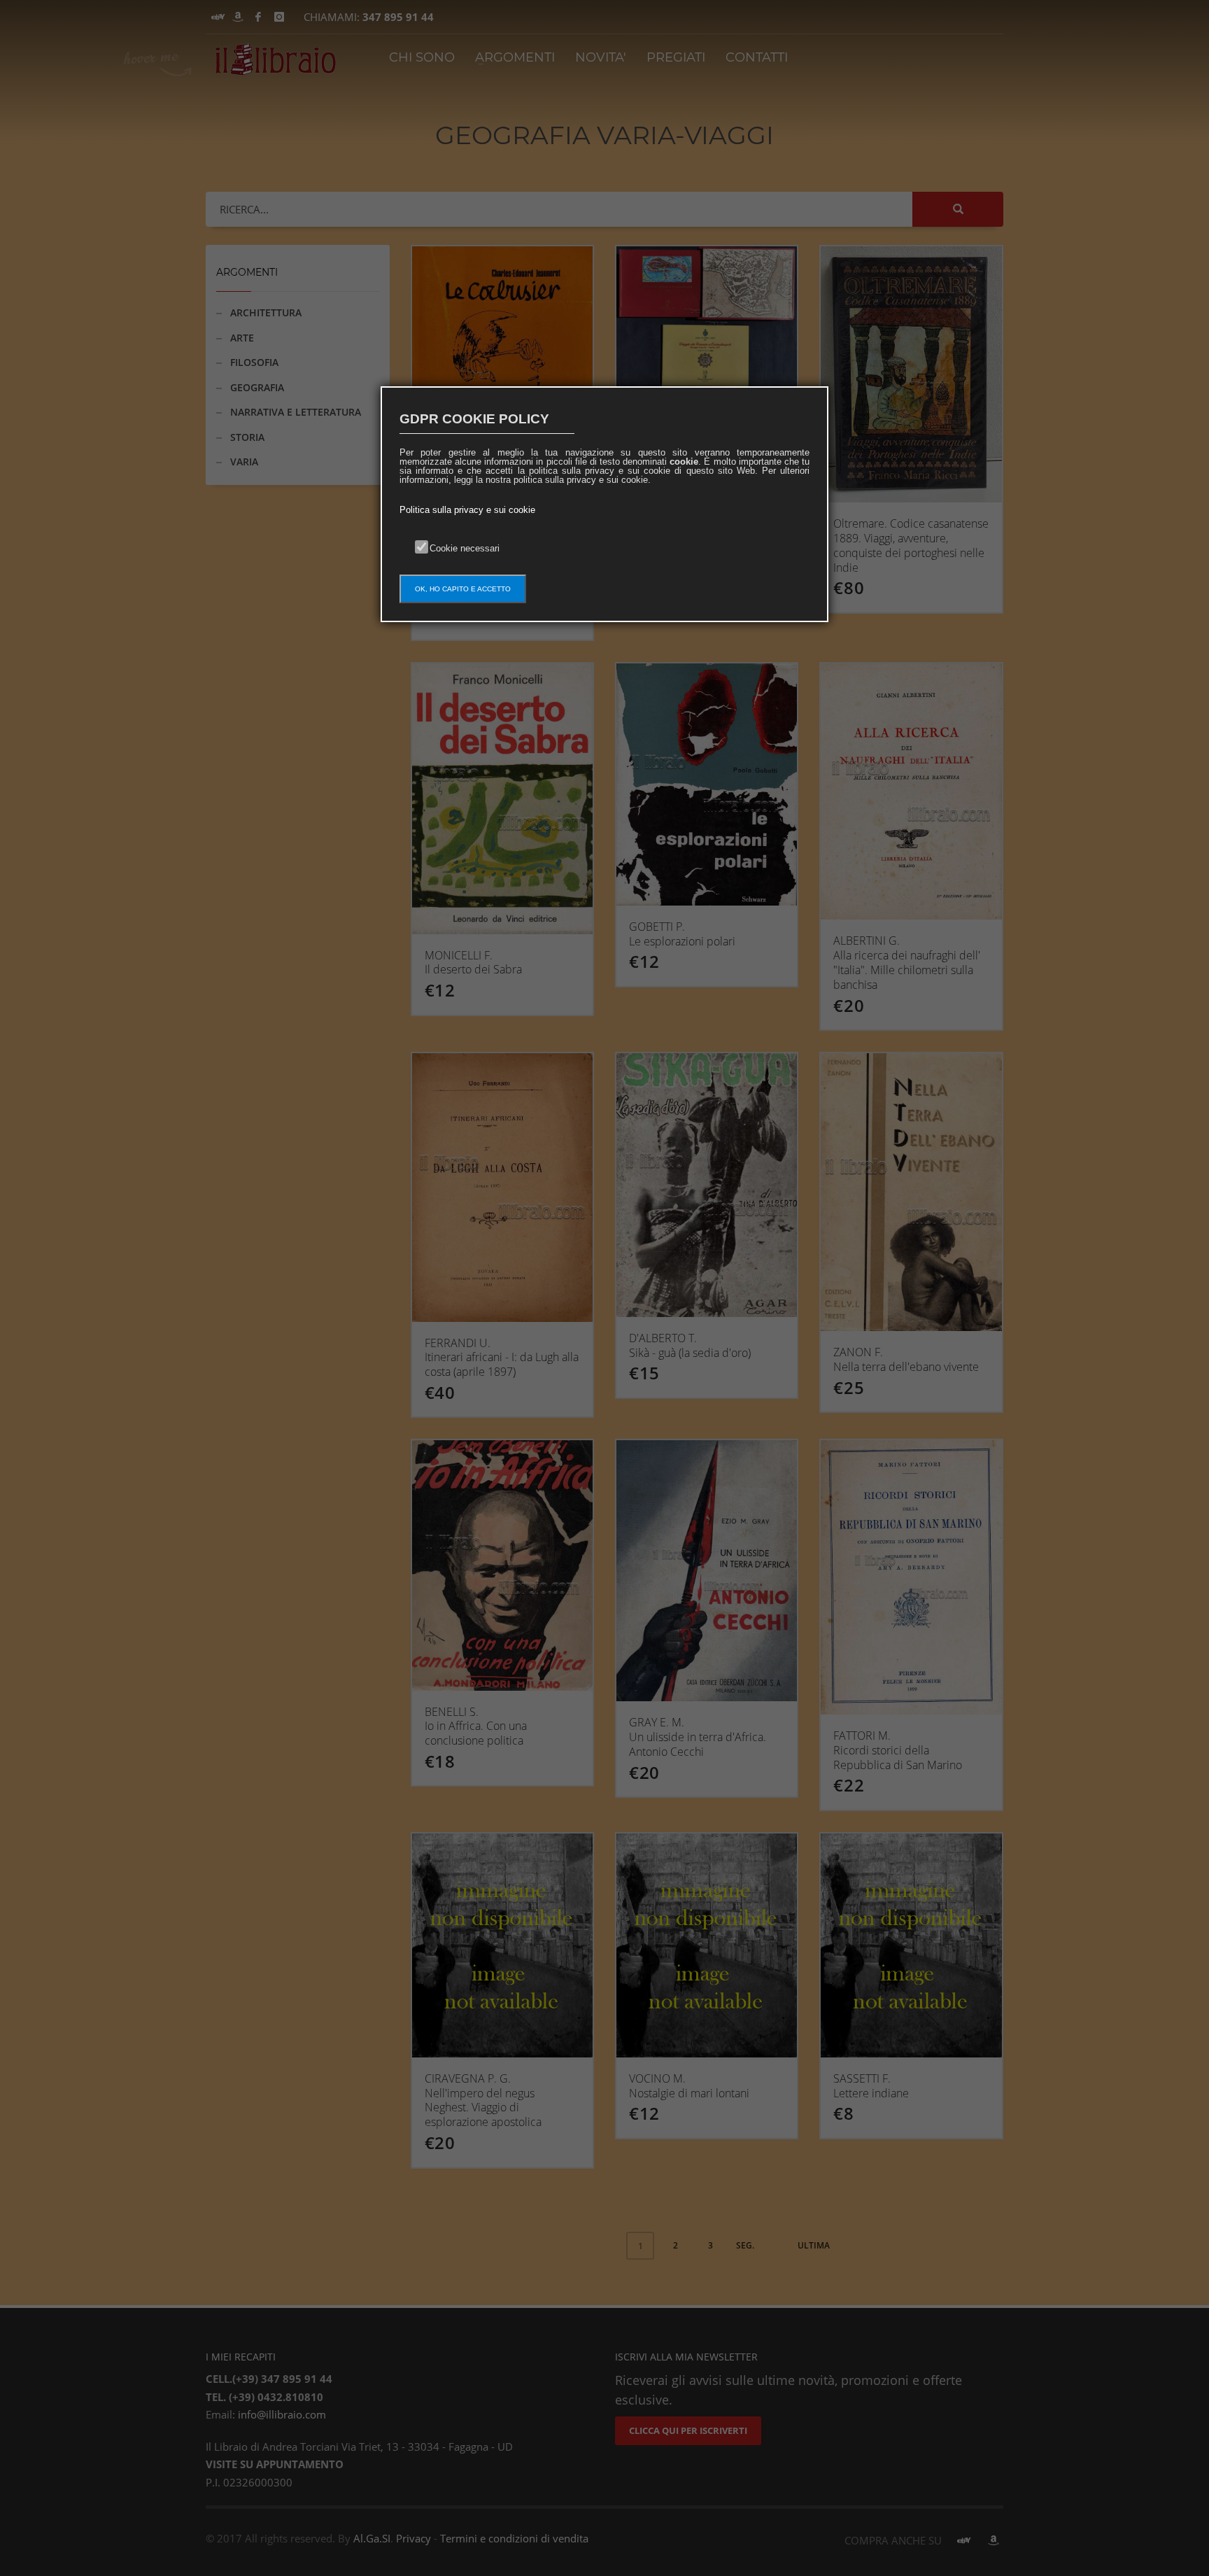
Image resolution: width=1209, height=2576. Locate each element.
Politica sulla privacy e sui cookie (467, 510)
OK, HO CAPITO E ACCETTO (463, 589)
